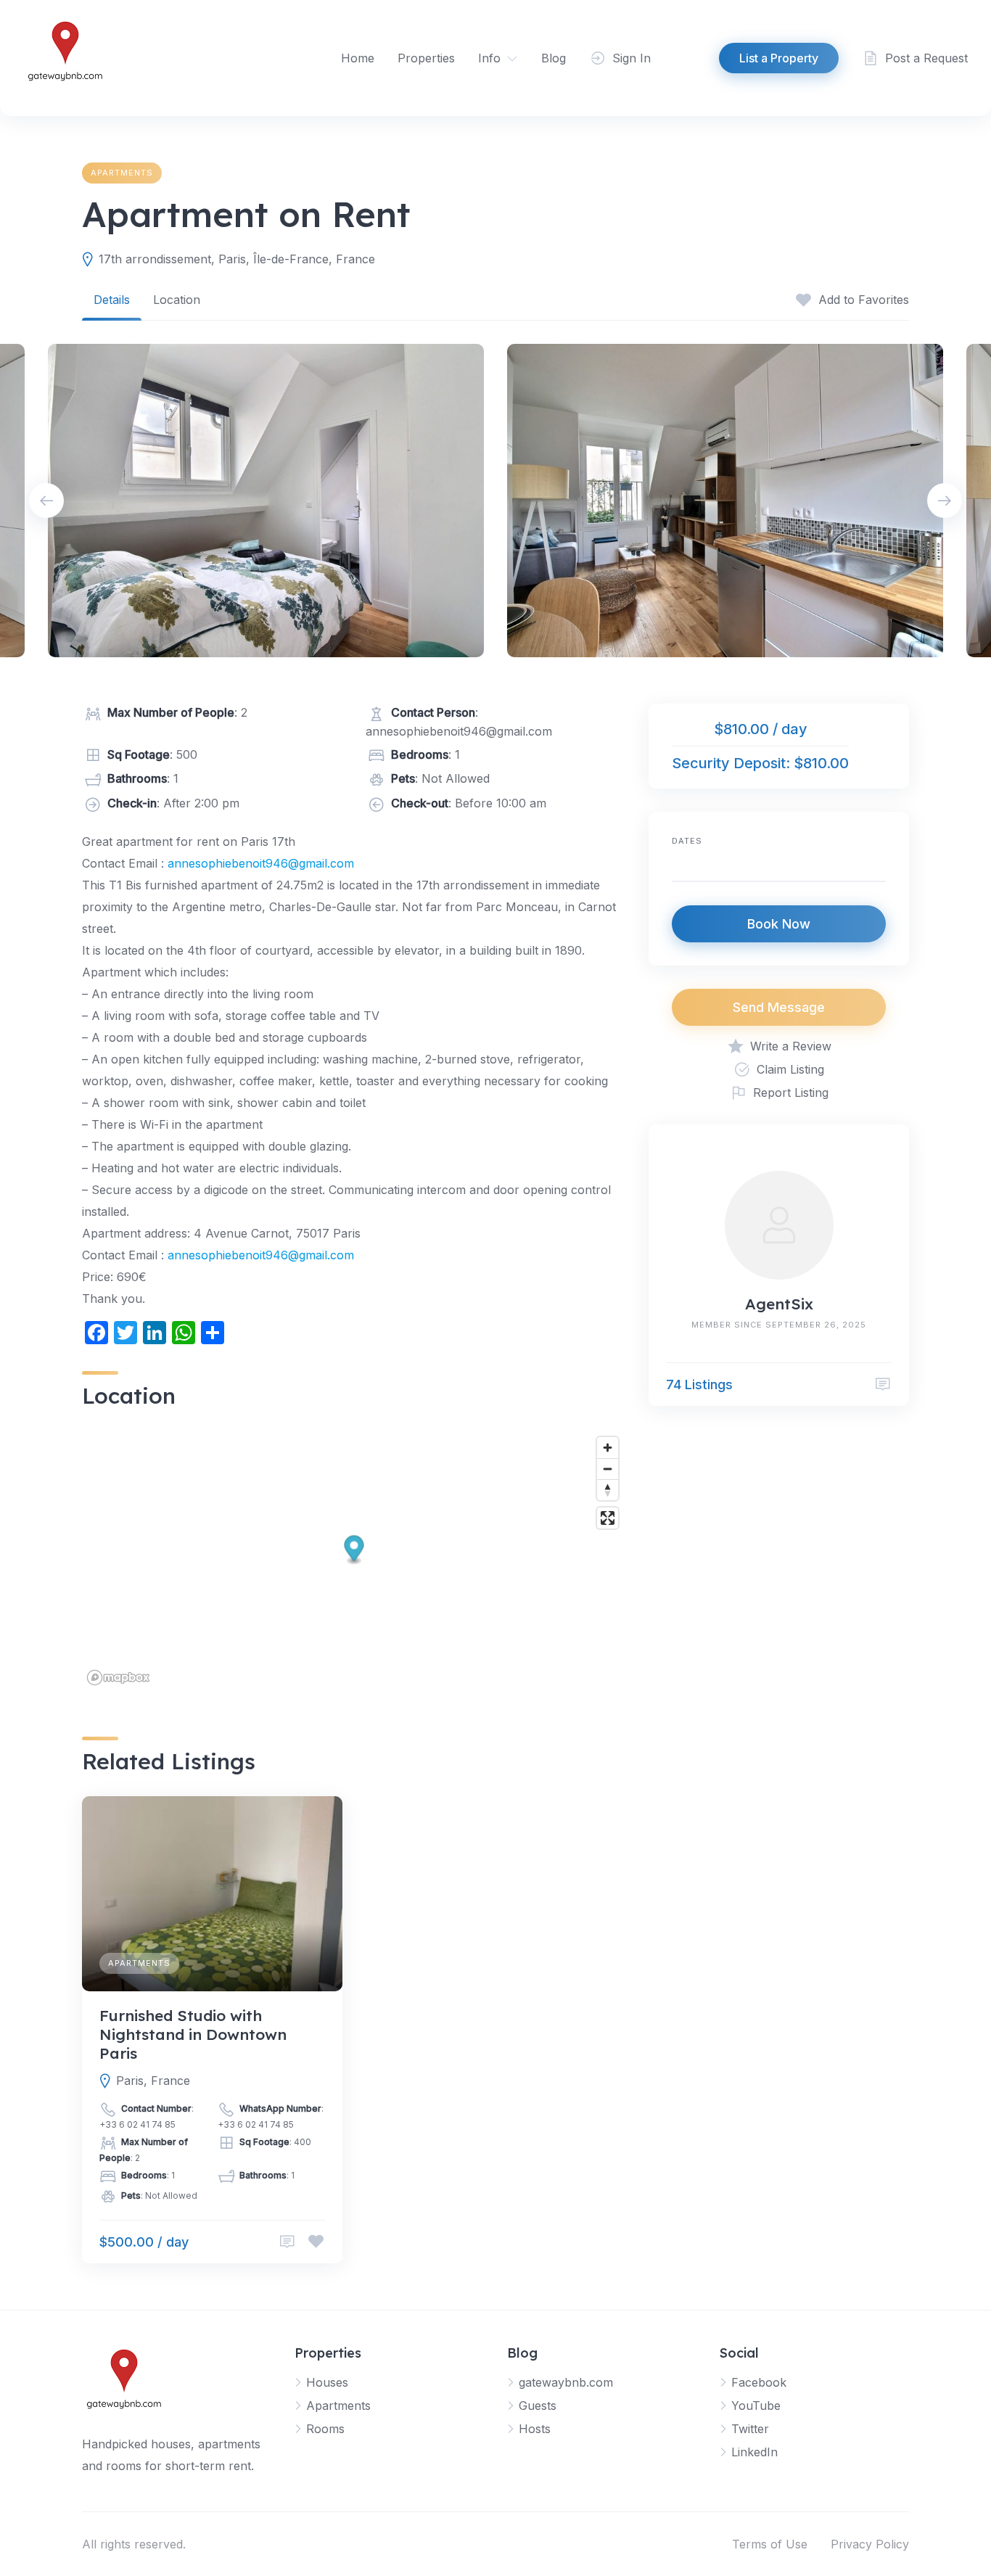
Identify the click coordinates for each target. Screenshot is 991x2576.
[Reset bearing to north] (608, 1490)
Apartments (122, 173)
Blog (554, 58)
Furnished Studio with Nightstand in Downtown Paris (193, 2034)
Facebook (759, 2382)
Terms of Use (770, 2544)
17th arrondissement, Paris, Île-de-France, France (237, 259)
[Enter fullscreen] (608, 1518)
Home (358, 58)
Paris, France (153, 2081)
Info (489, 58)
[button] (354, 1551)
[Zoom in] (608, 1448)
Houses (327, 2382)
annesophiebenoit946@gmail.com (261, 863)
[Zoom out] (608, 1469)
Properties (426, 58)
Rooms (325, 2429)
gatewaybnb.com (566, 2382)
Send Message (779, 1007)
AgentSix (779, 1304)
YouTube (756, 2406)
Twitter (750, 2429)
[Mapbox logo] (118, 1678)
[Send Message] (883, 1384)
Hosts (535, 2429)
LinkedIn (754, 2452)
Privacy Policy (870, 2544)
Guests (538, 2406)
